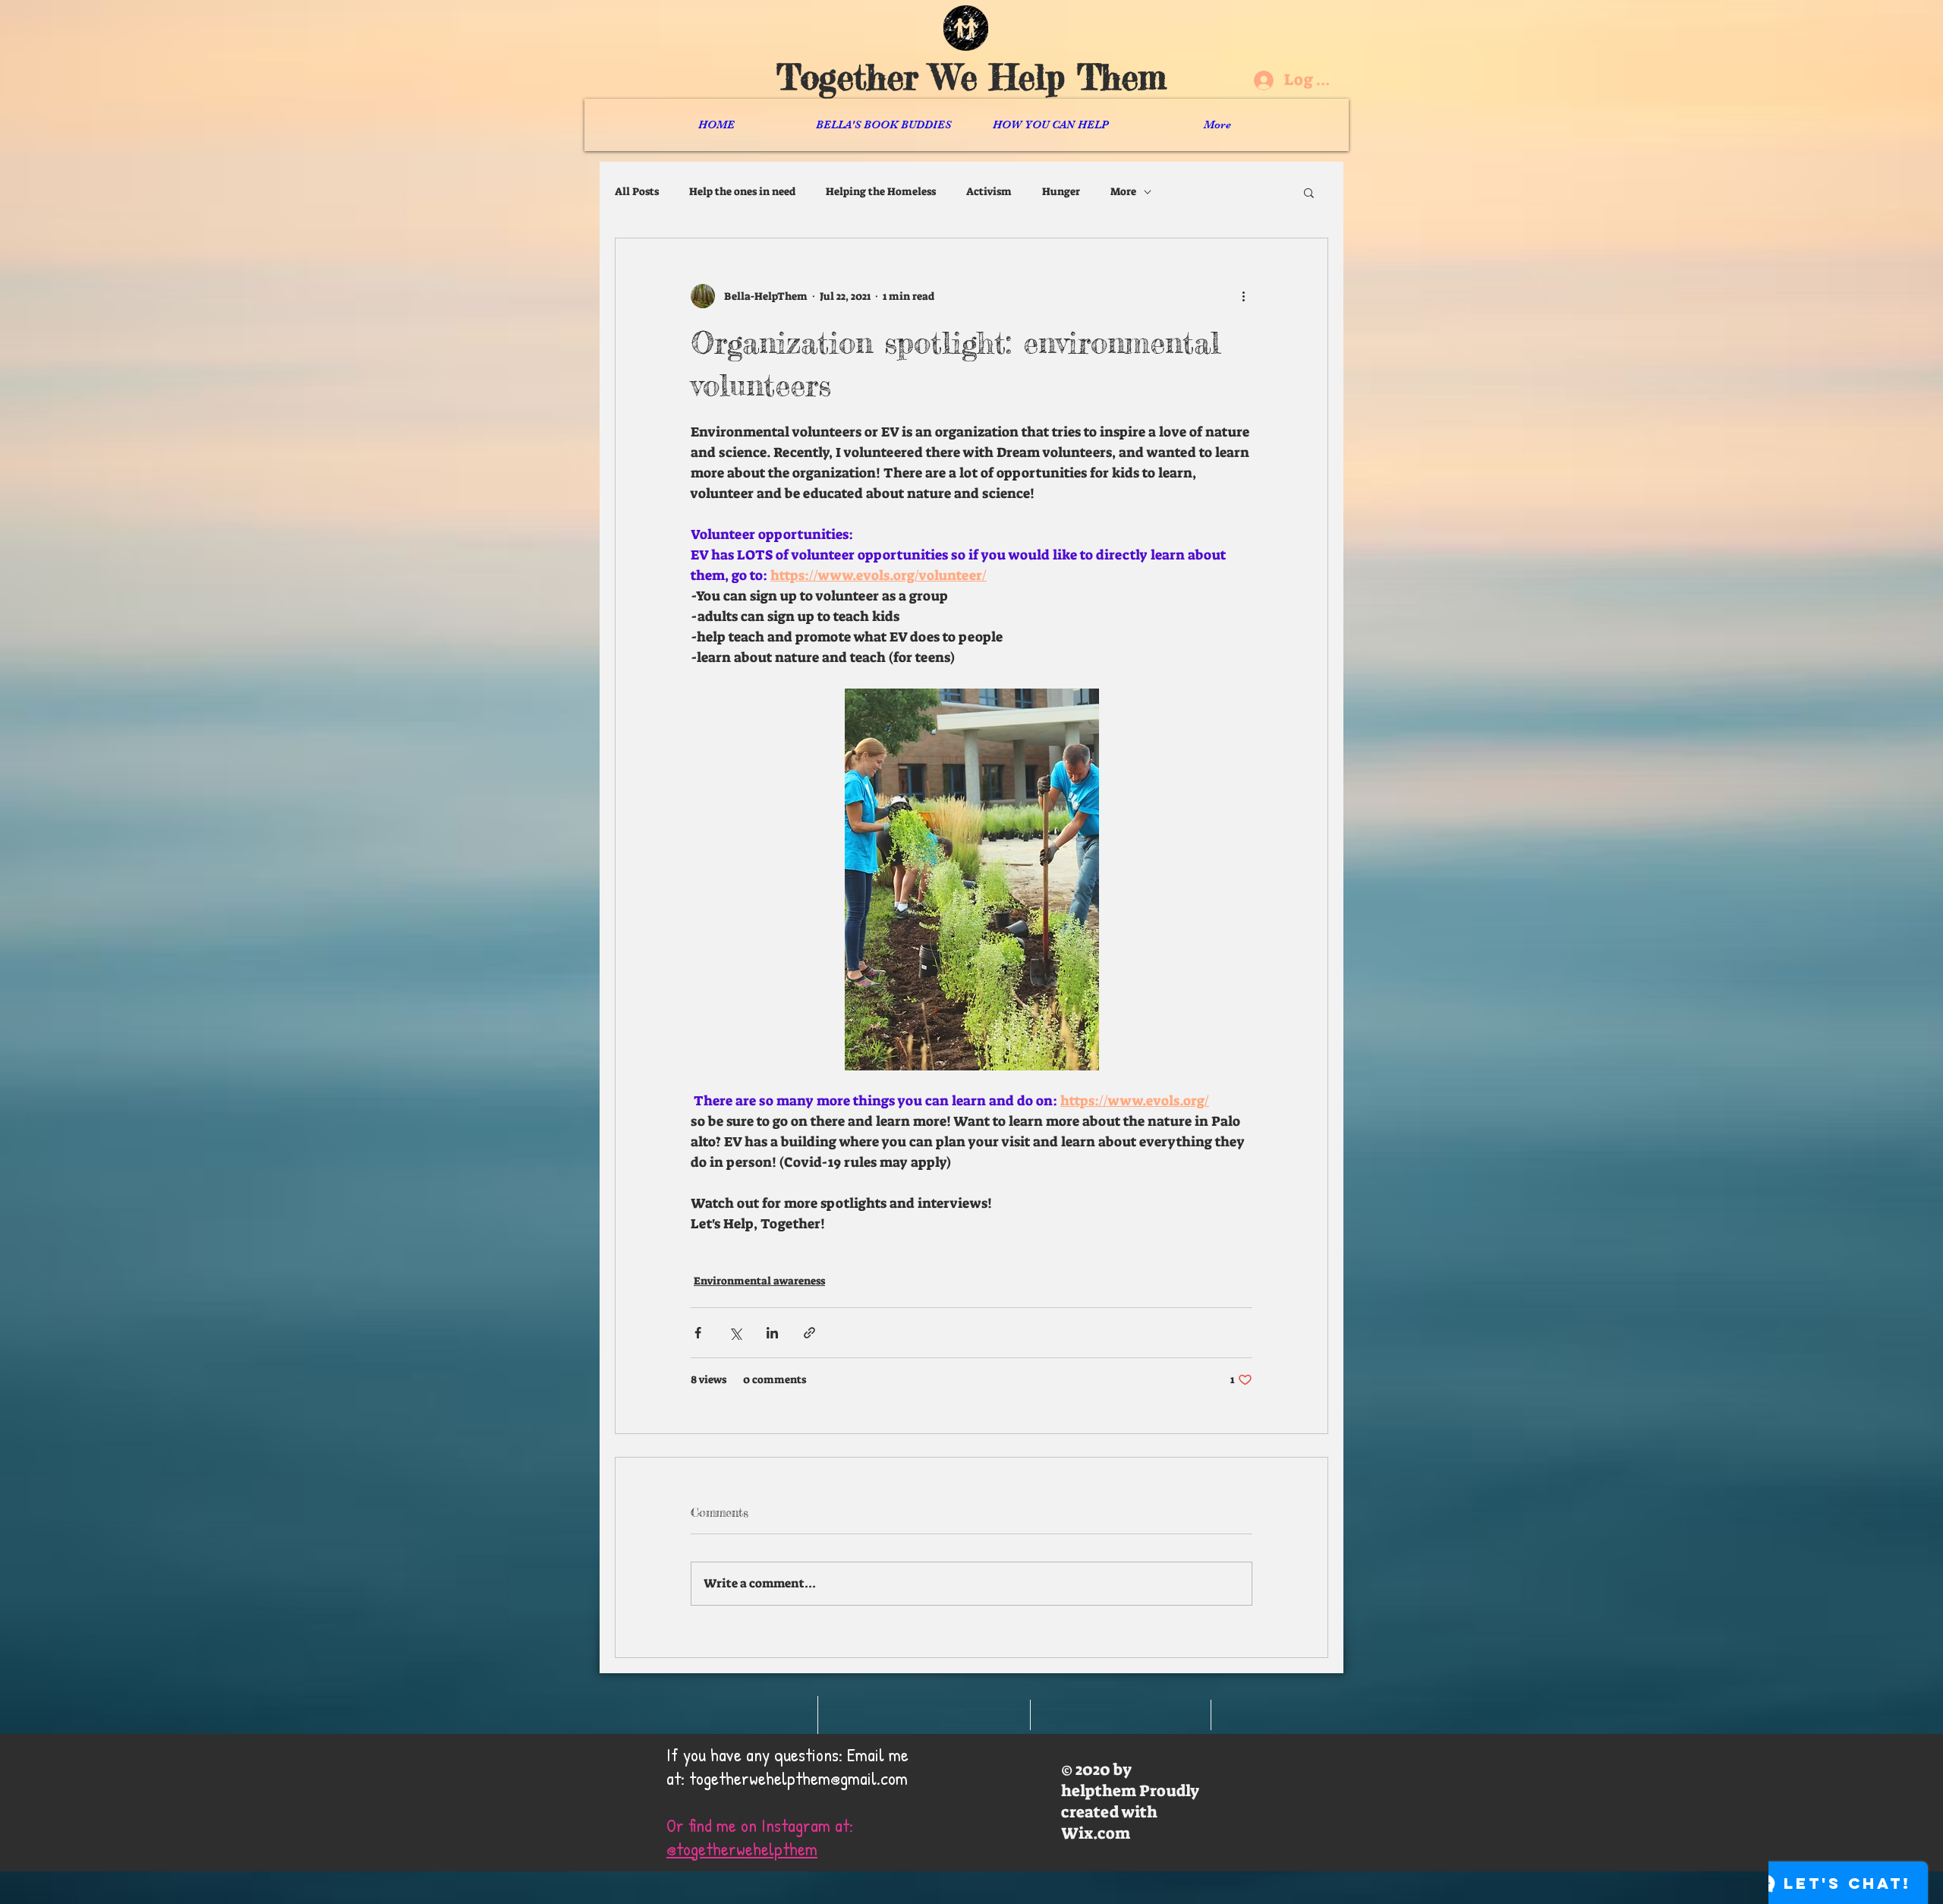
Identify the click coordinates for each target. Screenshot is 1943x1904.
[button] (1309, 192)
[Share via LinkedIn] (772, 1333)
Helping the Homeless (881, 191)
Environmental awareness (759, 1281)
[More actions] (1243, 296)
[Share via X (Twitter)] (735, 1333)
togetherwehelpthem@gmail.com (798, 1778)
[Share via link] (809, 1333)
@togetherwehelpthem (742, 1849)
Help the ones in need (742, 191)
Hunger (1061, 191)
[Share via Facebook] (698, 1333)
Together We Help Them (971, 77)
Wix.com (1096, 1833)
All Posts (637, 191)
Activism (989, 191)
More (1123, 191)
